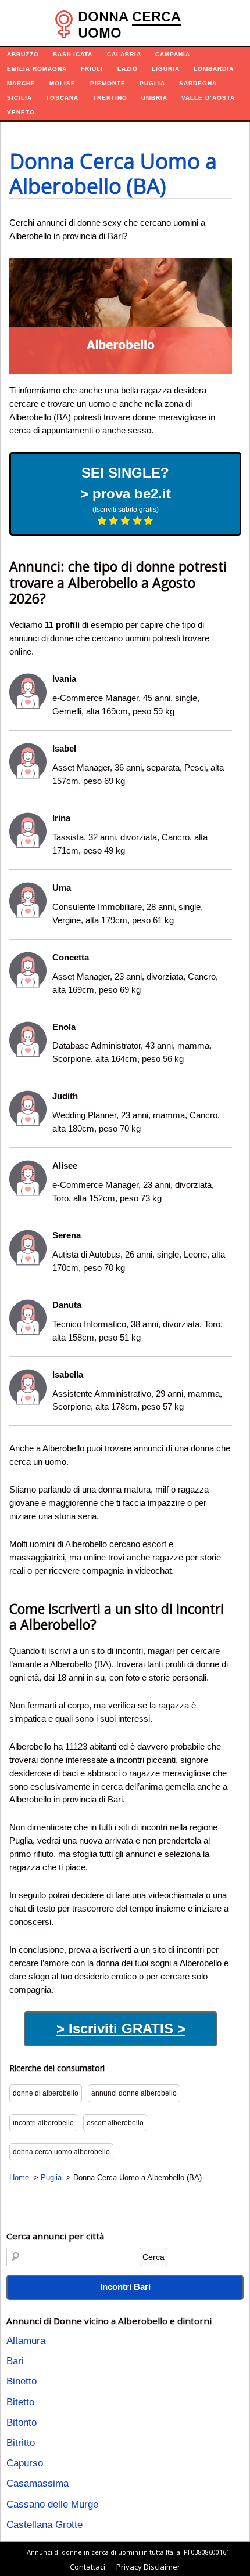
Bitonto (22, 2423)
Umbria (154, 98)
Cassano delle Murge (52, 2504)
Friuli (92, 69)
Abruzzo (23, 54)
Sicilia (19, 98)
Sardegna (198, 83)
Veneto (21, 112)
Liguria (166, 69)
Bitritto (21, 2443)
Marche (21, 83)
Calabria (124, 54)
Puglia (152, 83)
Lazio (128, 69)
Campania (173, 54)
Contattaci (87, 2567)
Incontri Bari (125, 2287)
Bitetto (20, 2402)
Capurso (25, 2463)
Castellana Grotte (44, 2525)
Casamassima (37, 2483)
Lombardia (214, 69)
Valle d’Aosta (208, 98)
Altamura (26, 2341)
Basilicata (73, 54)
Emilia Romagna (37, 69)
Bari (15, 2361)
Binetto (22, 2381)
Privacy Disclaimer (148, 2567)
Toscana (62, 98)
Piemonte (108, 83)
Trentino (110, 98)
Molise (63, 83)
